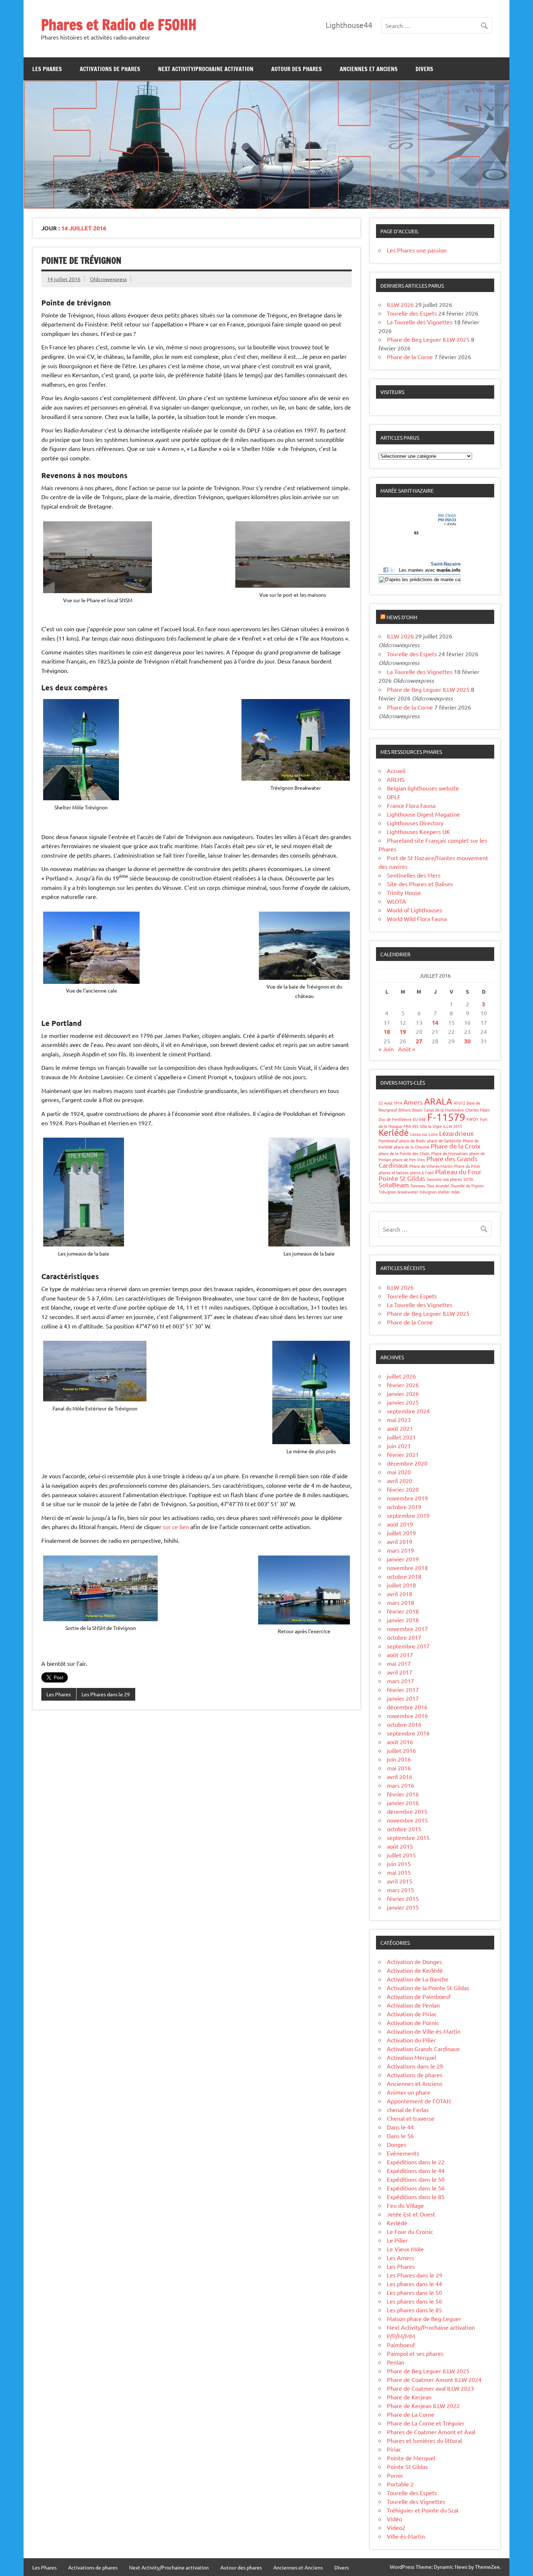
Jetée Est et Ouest (411, 2214)
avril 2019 (400, 1541)
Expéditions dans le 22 (416, 2162)
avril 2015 (400, 1881)
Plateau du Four (458, 1172)
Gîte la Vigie (431, 1126)
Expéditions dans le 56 (416, 2188)
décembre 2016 (407, 1707)
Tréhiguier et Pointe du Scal (423, 2510)
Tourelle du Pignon (467, 1186)
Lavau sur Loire (424, 1134)
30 (467, 1041)
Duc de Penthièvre (395, 1119)
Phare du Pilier (467, 1166)
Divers (424, 69)
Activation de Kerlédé (415, 1970)
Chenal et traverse (411, 2118)
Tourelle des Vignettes (416, 2501)
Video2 (396, 2527)
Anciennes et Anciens (369, 69)
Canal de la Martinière (444, 1110)
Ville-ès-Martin (406, 2536)
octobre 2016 (404, 1724)
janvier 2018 (403, 1620)
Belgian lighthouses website (423, 788)
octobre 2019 (404, 1507)
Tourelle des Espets (412, 313)
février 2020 (403, 1489)
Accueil (396, 771)
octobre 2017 (404, 1637)
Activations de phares (110, 69)
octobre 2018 (404, 1576)
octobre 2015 (404, 1829)
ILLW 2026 (400, 304)
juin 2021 (399, 1446)
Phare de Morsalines (449, 1153)
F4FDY (473, 1119)
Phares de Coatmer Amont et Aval (431, 2432)
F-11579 (446, 1117)
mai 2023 (399, 1420)
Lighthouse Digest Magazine (423, 814)
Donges (397, 2144)
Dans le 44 (400, 2127)
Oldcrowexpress (108, 279)
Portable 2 (400, 2484)
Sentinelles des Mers (414, 875)
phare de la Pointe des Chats (404, 1153)
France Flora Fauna (411, 805)
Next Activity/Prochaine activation (206, 69)
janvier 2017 (403, 1698)
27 (419, 1041)
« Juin (386, 1049)
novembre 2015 (407, 1820)
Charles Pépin (478, 1110)
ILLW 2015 (453, 1126)
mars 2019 (400, 1550)
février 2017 (403, 1689)
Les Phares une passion (417, 250)
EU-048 (419, 1119)
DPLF (394, 797)
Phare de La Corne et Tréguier (426, 2423)
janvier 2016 (403, 1803)
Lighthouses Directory (415, 823)
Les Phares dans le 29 (106, 1694)
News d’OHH (402, 617)
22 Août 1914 (390, 1103)
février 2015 (403, 1898)
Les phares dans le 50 (414, 2292)
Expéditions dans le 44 (416, 2170)
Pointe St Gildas (402, 1178)
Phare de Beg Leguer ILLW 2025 (428, 339)
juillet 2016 (401, 1750)
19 (403, 1032)
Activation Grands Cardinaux (423, 2049)
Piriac (394, 2449)
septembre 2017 (408, 1646)
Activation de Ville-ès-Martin (424, 2031)
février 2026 (403, 1385)
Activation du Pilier (411, 2040)
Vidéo (394, 2519)
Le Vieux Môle (405, 2249)
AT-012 (459, 1103)
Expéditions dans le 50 (416, 2179)
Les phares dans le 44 (414, 2284)
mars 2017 (400, 1681)
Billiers (405, 1110)
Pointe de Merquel (411, 2458)
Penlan (396, 2362)
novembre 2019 (407, 1498)
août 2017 (400, 1655)
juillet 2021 (401, 1437)
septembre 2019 (408, 1515)
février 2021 (403, 1454)
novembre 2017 (407, 1628)
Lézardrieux (456, 1133)
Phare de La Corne (411, 2414)
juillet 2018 (401, 1585)
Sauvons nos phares (444, 1179)
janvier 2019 (403, 1559)
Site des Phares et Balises (420, 884)
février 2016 (403, 1794)
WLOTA (396, 901)
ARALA (438, 1101)
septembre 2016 (408, 1733)
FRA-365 (411, 1126)
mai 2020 (399, 1472)
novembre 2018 (407, 1568)
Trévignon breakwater (398, 1192)
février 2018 (403, 1611)
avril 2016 (400, 1776)
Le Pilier (397, 2240)
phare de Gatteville (444, 1141)
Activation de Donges (414, 1961)
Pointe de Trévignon (81, 260)
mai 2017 (399, 1663)
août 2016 (400, 1742)
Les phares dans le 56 (414, 2301)
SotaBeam (394, 1185)
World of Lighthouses (414, 910)
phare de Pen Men (409, 1159)
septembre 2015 (408, 1837)
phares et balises (394, 1172)
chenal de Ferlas (408, 2109)
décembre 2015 (407, 1811)
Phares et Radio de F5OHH (119, 24)
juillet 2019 (401, 1533)
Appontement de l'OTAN (419, 2101)
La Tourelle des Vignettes (420, 322)
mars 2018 (400, 1602)
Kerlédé (394, 1132)
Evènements (403, 2153)
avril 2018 (400, 1594)
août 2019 (400, 1524)
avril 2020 (400, 1480)
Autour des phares (297, 69)
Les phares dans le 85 (414, 2310)
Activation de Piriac (412, 2014)
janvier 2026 (403, 1393)
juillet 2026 (401, 1376)
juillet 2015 (401, 1855)
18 (387, 1032)
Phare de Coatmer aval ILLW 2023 (430, 2388)
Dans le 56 (400, 2136)
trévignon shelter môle (440, 1192)
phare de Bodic (412, 1141)
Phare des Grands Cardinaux (428, 1162)
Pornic (395, 2475)
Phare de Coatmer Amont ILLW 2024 (434, 2379)
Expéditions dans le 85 (416, 2197)
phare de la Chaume (412, 1147)
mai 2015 (399, 1872)
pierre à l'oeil (422, 1172)
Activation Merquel (412, 2057)
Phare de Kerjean (409, 2397)
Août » (407, 1049)
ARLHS (396, 779)
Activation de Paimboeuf (419, 1996)
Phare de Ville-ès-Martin (431, 1166)
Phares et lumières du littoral (424, 2440)
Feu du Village (405, 2205)
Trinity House (404, 892)
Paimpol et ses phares (415, 2353)
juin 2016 (399, 1759)
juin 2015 (399, 1864)
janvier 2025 (403, 1402)
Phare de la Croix (456, 1146)
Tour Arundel (438, 1186)
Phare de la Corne (410, 357)
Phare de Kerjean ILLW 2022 (423, 2406)
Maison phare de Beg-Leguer (424, 2318)
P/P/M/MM (401, 2336)
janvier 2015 (403, 1907)
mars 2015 (400, 1890)
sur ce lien (176, 1527)
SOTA (468, 1179)
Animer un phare (409, 2092)
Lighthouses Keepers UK (418, 831)
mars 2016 (400, 1785)
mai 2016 (399, 1768)
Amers (413, 1102)
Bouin (417, 1110)
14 (435, 1022)
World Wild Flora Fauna (417, 919)
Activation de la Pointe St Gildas (428, 1988)
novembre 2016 (407, 1716)
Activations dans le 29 (415, 2066)
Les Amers (400, 2257)
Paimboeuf (388, 1141)
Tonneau (418, 1186)
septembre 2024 (408, 1411)
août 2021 (400, 1428)
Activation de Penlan (413, 2005)
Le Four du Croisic (410, 2231)
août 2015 (400, 1846)
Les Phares (47, 69)
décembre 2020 (407, 1463)
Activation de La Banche (418, 1979)
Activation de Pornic (413, 2022)
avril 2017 (400, 1672)
